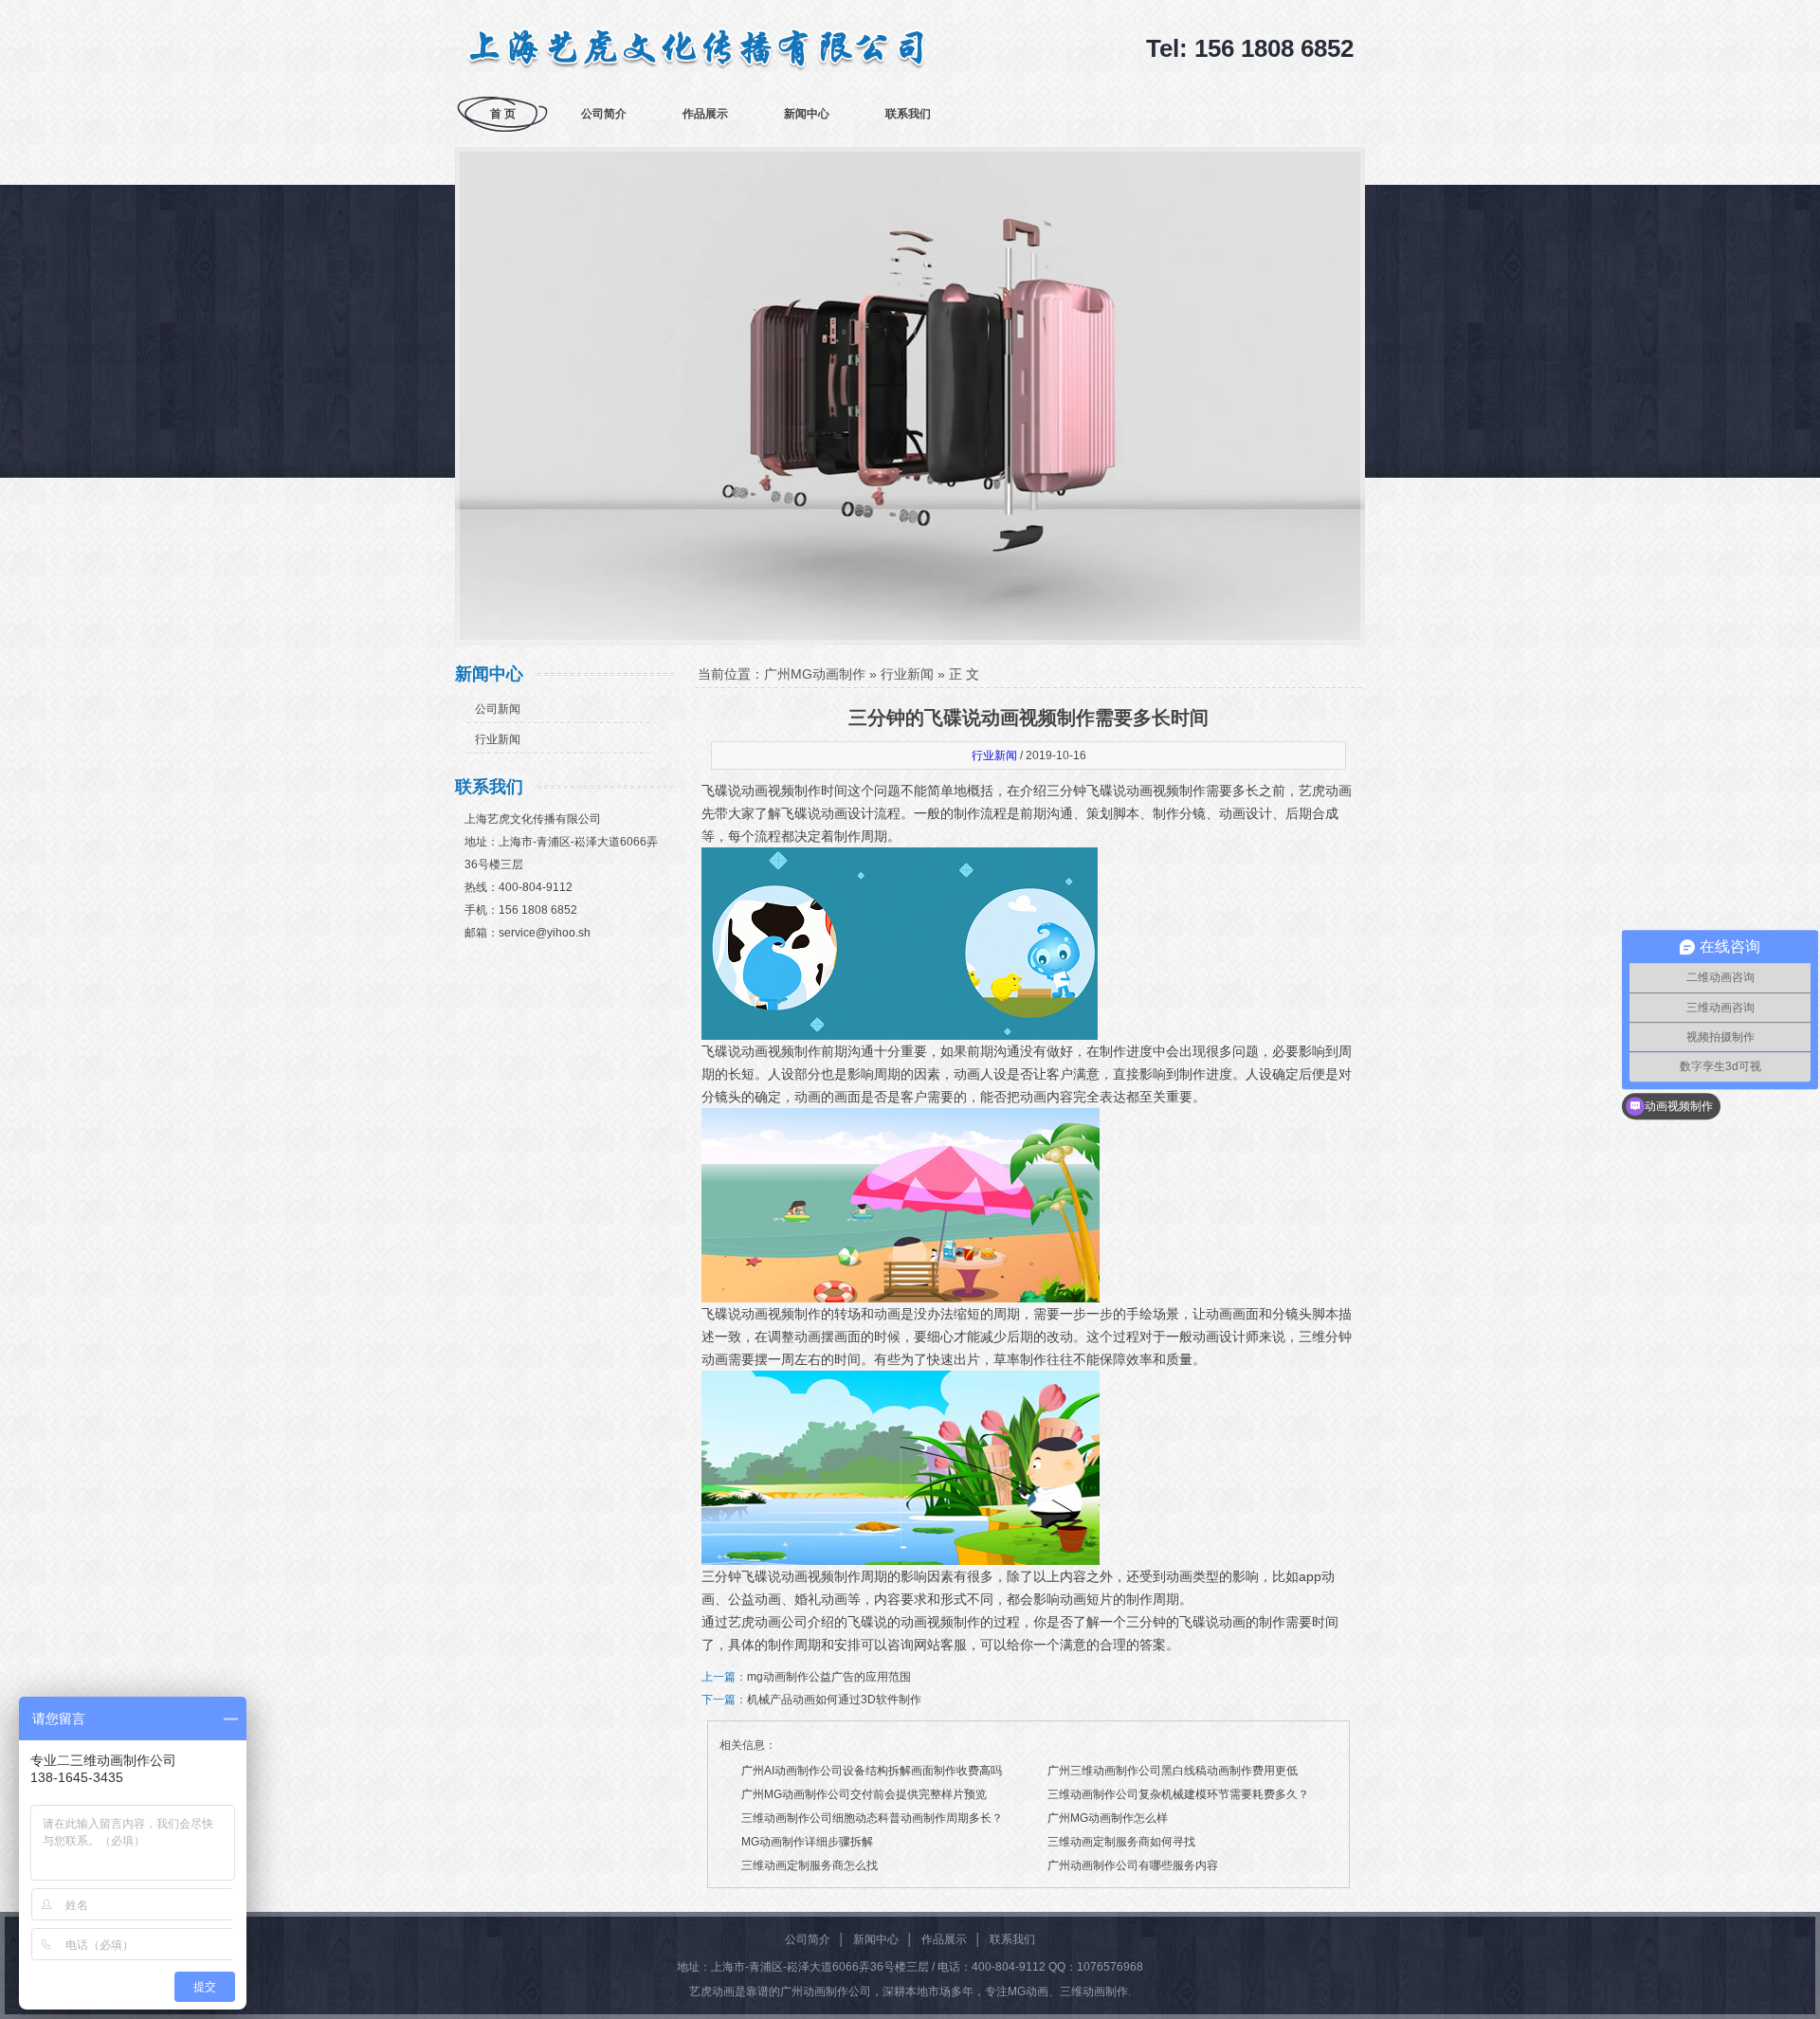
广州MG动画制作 (815, 674)
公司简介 (604, 114)
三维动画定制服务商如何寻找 (1121, 1842)
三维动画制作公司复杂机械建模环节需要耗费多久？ (1178, 1794)
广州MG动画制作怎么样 (1108, 1818)
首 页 (503, 114)
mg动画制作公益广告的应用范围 (829, 1677)
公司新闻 (498, 709)
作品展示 (705, 114)
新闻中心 (807, 114)
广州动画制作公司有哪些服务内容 (1133, 1865)
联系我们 (908, 114)
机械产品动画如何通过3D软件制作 (834, 1700)
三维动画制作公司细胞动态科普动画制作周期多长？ (872, 1818)
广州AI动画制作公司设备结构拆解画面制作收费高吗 (872, 1771)
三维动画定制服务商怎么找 (810, 1865)
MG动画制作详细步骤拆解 (807, 1842)
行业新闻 (498, 739)
